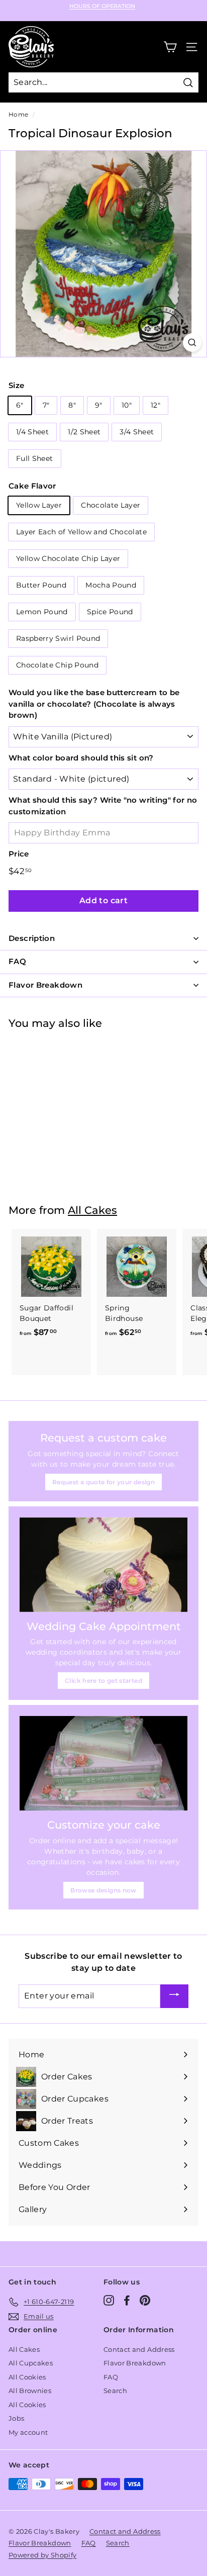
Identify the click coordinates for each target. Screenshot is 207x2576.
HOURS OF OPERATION (102, 6)
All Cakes (92, 1210)
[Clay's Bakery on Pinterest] (145, 2300)
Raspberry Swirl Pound (58, 638)
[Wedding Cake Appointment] (103, 1565)
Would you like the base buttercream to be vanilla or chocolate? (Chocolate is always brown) (94, 704)
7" (46, 405)
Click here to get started (103, 1681)
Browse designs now (103, 1890)
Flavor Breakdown (135, 2363)
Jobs (16, 2418)
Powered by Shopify (42, 2555)
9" (99, 405)
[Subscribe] (174, 1996)
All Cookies (27, 2377)
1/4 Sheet (32, 432)
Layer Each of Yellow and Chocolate (81, 532)
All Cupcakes (31, 2363)
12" (156, 405)
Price (19, 854)
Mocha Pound (111, 585)
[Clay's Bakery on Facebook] (127, 2300)
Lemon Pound (42, 612)
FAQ (111, 2377)
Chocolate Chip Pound (57, 665)
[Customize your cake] (103, 1763)
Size (16, 385)
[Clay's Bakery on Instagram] (109, 2300)
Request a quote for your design (103, 1482)
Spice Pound (110, 612)
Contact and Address (139, 2349)
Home (18, 114)
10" (127, 405)
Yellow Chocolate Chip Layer (68, 558)
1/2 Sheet (84, 432)
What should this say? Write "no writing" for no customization (103, 806)
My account (28, 2432)
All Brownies (30, 2391)
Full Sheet (35, 458)
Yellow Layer (39, 505)
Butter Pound (41, 585)
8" (72, 405)
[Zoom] (192, 343)
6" (20, 405)
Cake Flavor (32, 486)
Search (115, 2391)
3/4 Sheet (137, 432)
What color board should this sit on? (81, 758)
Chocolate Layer (111, 505)
